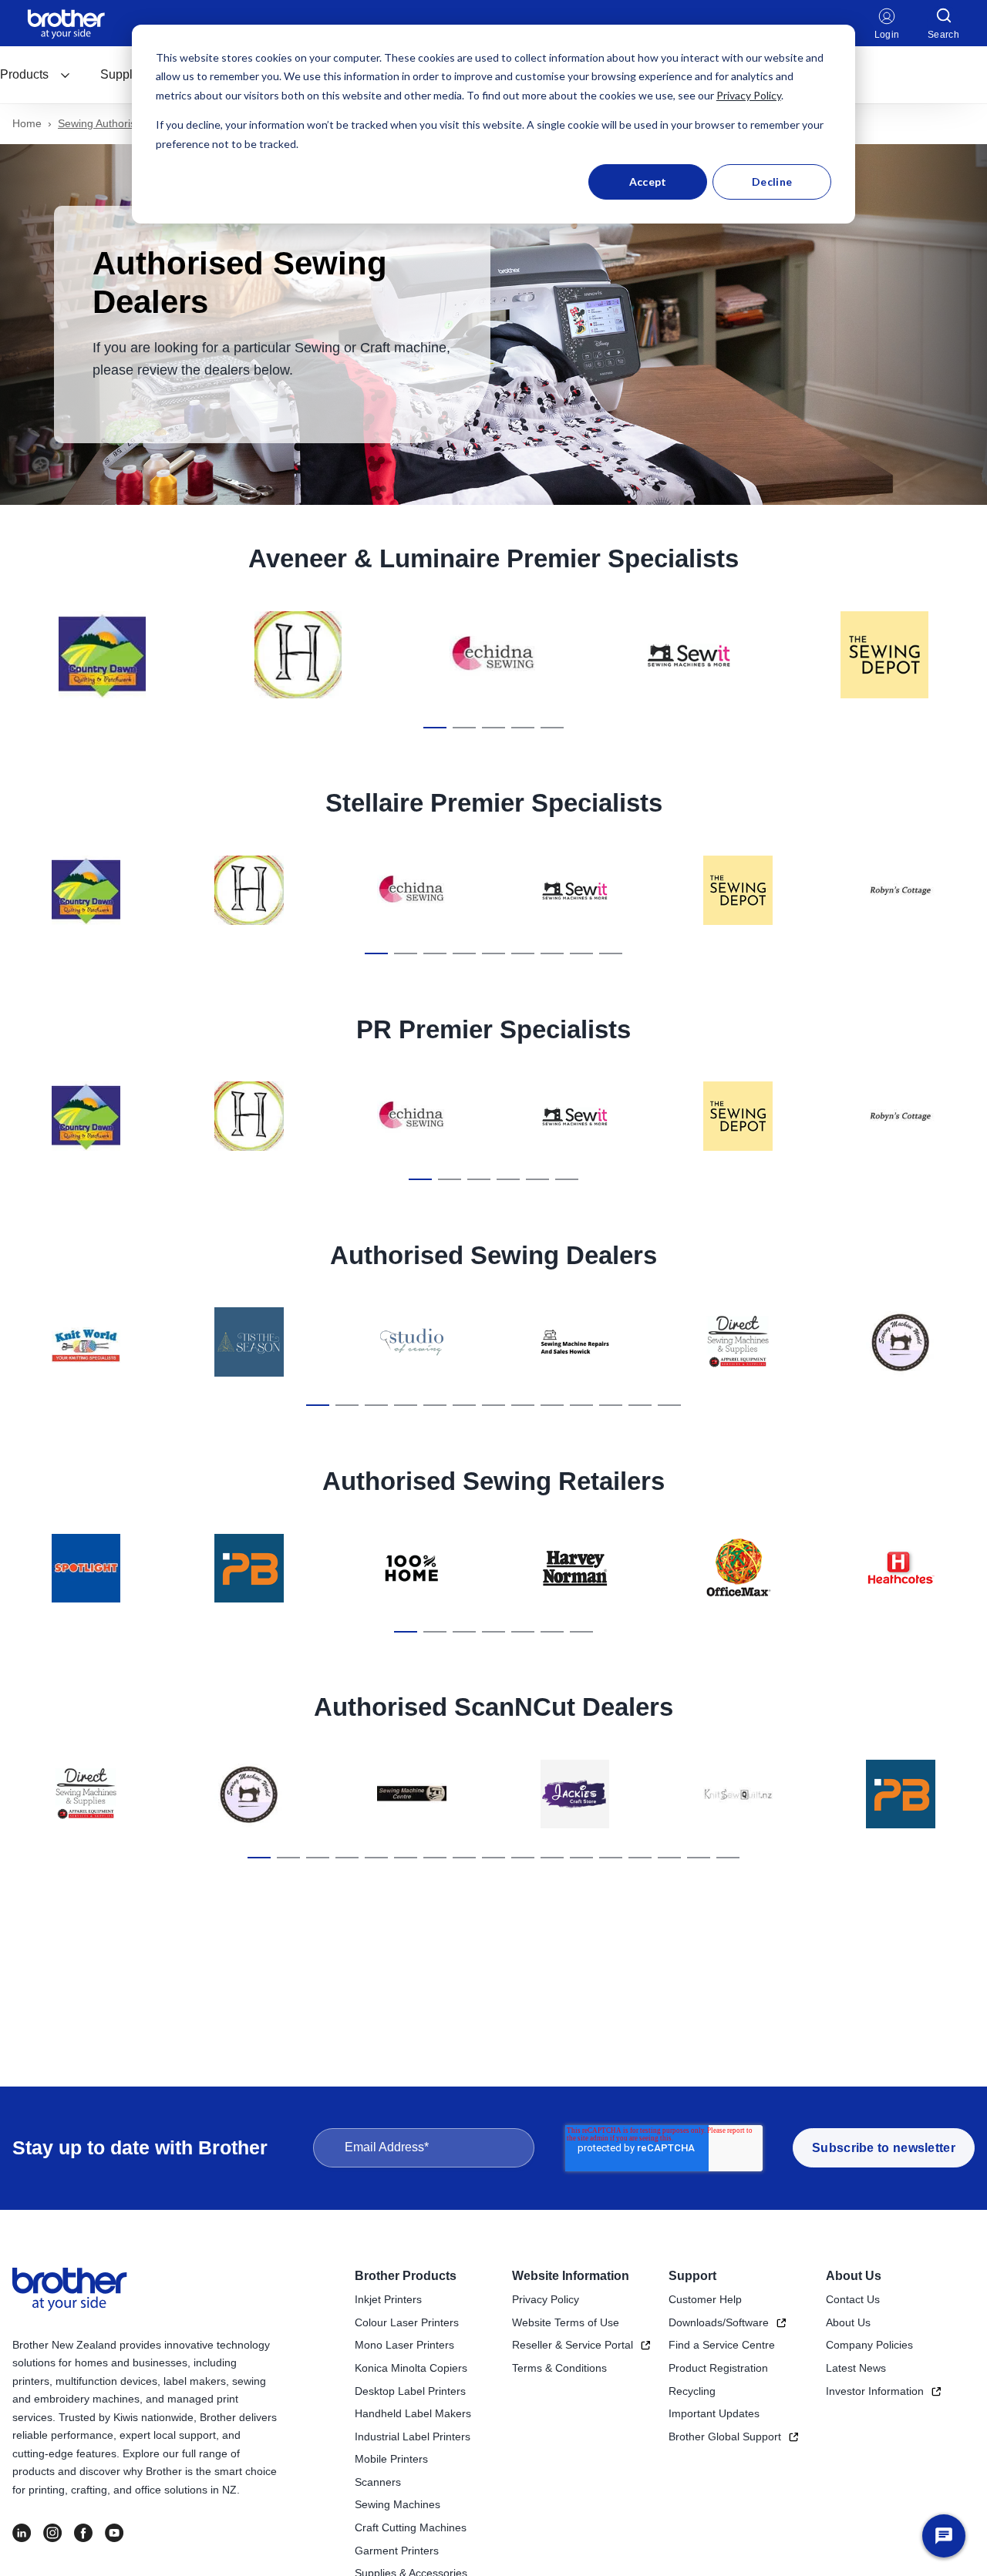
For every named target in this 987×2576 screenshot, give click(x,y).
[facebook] (83, 2533)
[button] (435, 728)
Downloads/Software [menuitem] (719, 2322)
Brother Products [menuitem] (406, 2276)
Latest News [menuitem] (856, 2368)
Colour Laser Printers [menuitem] (407, 2322)
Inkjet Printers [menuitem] (388, 2299)
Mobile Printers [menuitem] (391, 2459)
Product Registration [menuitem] (718, 2368)
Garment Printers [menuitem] (397, 2551)
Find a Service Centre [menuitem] (722, 2345)
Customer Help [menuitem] (705, 2299)
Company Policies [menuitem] (869, 2345)
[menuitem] (35, 75)
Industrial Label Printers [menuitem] (413, 2436)
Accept (648, 182)
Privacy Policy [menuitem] (546, 2299)
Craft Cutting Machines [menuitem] (411, 2527)
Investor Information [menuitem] (875, 2391)
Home (27, 123)
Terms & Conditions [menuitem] (559, 2368)
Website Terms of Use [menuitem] (566, 2322)
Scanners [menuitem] (378, 2482)
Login (887, 35)
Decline (772, 182)
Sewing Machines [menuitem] (397, 2504)
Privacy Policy (749, 95)
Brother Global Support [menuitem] (725, 2436)
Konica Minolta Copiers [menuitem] (411, 2368)
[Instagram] (52, 2533)
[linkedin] (22, 2533)
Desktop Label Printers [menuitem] (410, 2391)
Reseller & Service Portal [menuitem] (573, 2345)
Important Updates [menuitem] (714, 2413)
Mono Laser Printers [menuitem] (404, 2345)
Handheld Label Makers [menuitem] (413, 2413)
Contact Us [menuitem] (853, 2299)
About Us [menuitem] (854, 2276)
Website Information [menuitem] (571, 2276)
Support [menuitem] (692, 2276)
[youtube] (114, 2533)
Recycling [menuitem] (692, 2391)
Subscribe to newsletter (884, 2148)
